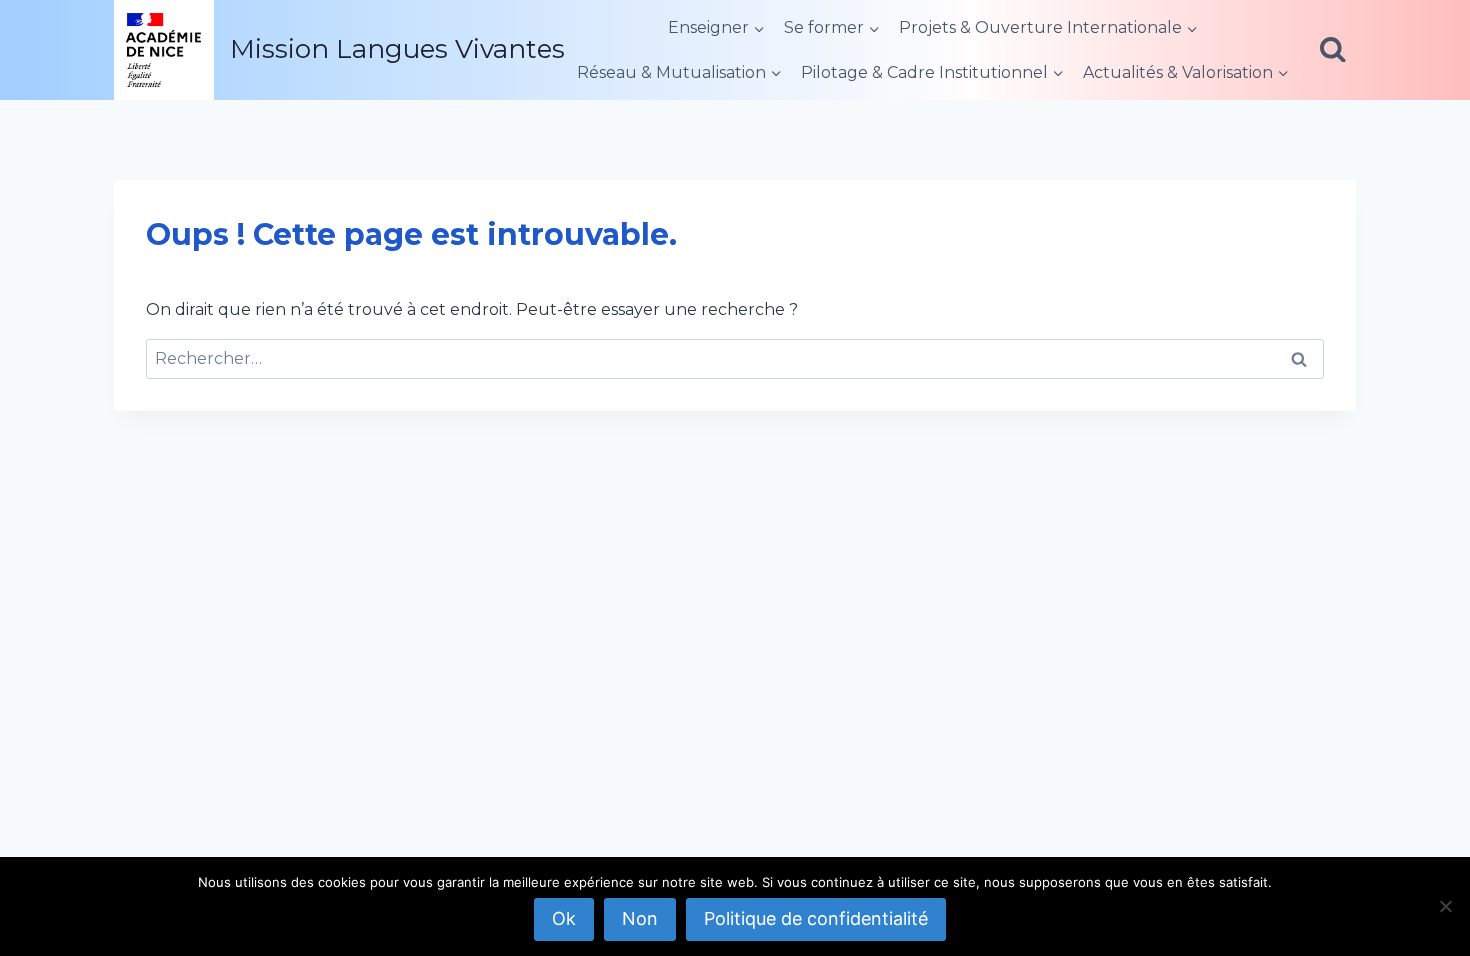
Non (640, 918)
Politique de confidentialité (816, 918)
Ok (564, 918)
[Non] (1445, 906)
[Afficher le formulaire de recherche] (1333, 50)
